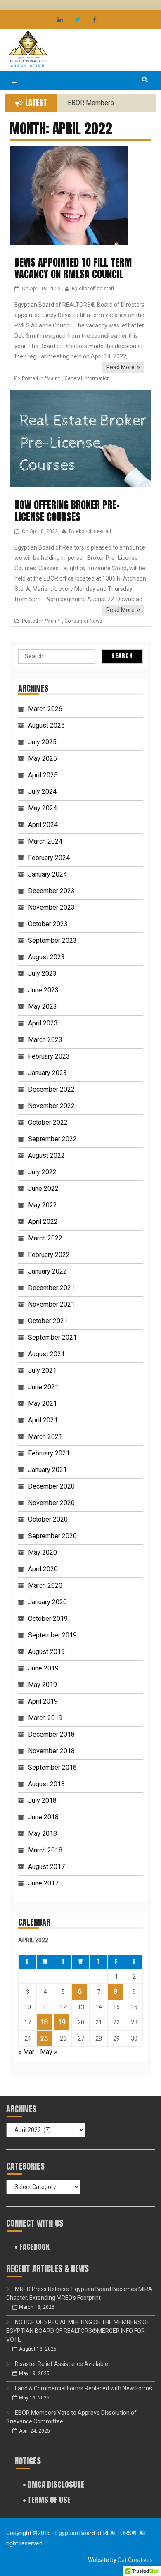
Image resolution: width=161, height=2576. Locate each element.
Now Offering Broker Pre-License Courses (67, 511)
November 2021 (51, 1304)
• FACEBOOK (32, 2247)
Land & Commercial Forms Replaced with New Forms (83, 2388)
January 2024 (47, 874)
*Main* (52, 378)
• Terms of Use (47, 2500)
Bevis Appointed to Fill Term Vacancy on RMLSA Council (73, 269)
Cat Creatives (135, 2560)
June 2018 (43, 1817)
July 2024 (42, 792)
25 (44, 2039)
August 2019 (46, 1652)
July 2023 (42, 974)
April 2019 (43, 1701)
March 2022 (45, 1238)
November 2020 (51, 1503)
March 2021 (45, 1437)
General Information (87, 378)
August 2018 (46, 1784)
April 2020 (43, 1569)
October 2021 (48, 1321)
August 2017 (46, 1867)
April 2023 (43, 1023)
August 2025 (46, 725)
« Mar (26, 2052)
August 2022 (46, 1155)
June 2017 (43, 1883)
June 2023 (43, 990)
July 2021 (42, 1370)
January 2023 (47, 1073)
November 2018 (51, 1751)
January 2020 (47, 1602)
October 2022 (48, 1122)
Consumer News (83, 621)
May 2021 (43, 1404)
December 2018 (51, 1734)
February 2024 (49, 858)
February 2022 (49, 1255)
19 (62, 2022)
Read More (120, 367)
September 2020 (52, 1536)
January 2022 (47, 1271)
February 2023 (49, 1056)
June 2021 (43, 1387)
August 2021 (46, 1354)
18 (44, 2022)
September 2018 (52, 1767)
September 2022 (52, 1139)
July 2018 (42, 1801)
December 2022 (51, 1089)
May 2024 (43, 808)
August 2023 (46, 957)
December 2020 (51, 1486)
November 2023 (51, 907)
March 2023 (45, 1040)
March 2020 (45, 1586)
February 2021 (49, 1453)
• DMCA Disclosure (53, 2484)
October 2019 (48, 1619)
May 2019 (43, 1685)
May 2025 (43, 759)
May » (49, 2052)
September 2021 (52, 1337)
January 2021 (47, 1470)
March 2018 (45, 1850)
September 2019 (52, 1635)
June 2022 (43, 1189)
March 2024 (45, 841)
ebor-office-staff (97, 289)
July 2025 (42, 742)
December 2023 (51, 891)
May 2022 (43, 1205)
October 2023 (48, 924)
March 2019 (45, 1718)
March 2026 (45, 709)
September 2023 (52, 940)
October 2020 (48, 1519)
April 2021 (43, 1420)
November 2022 (51, 1106)
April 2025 (43, 775)
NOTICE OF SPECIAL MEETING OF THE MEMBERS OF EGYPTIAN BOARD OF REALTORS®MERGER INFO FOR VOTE (78, 2331)
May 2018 (43, 1834)
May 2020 (43, 1552)
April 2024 (43, 825)
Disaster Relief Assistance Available (62, 2364)
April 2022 (43, 1222)
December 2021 (51, 1288)
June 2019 (43, 1668)
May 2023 (43, 1007)
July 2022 (42, 1172)
